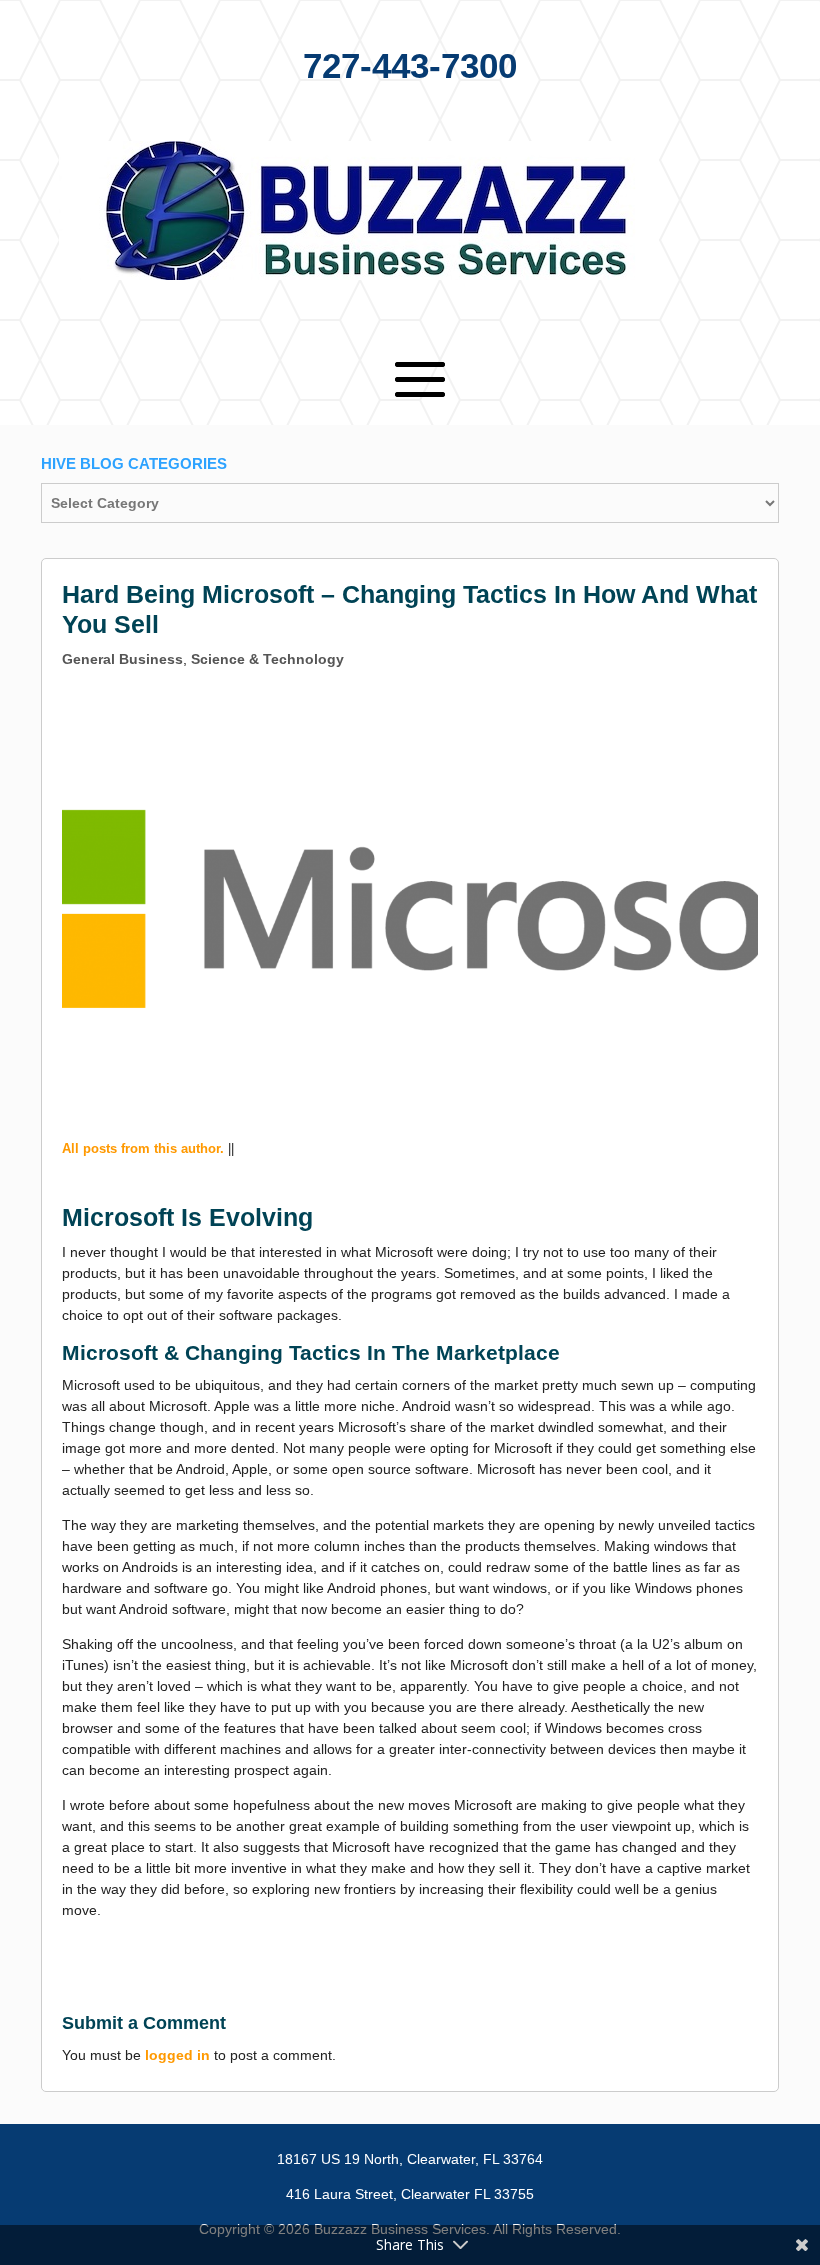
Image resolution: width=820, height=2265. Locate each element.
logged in (177, 2055)
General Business (122, 659)
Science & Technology (267, 659)
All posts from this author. (143, 1148)
